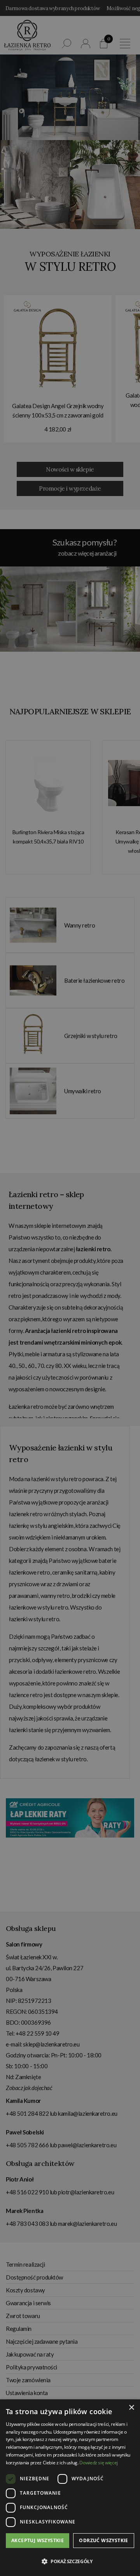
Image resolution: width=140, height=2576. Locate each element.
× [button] (131, 2408)
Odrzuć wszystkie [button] (103, 2540)
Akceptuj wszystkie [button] (38, 2540)
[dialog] (70, 1288)
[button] (70, 2562)
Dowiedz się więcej (99, 2463)
